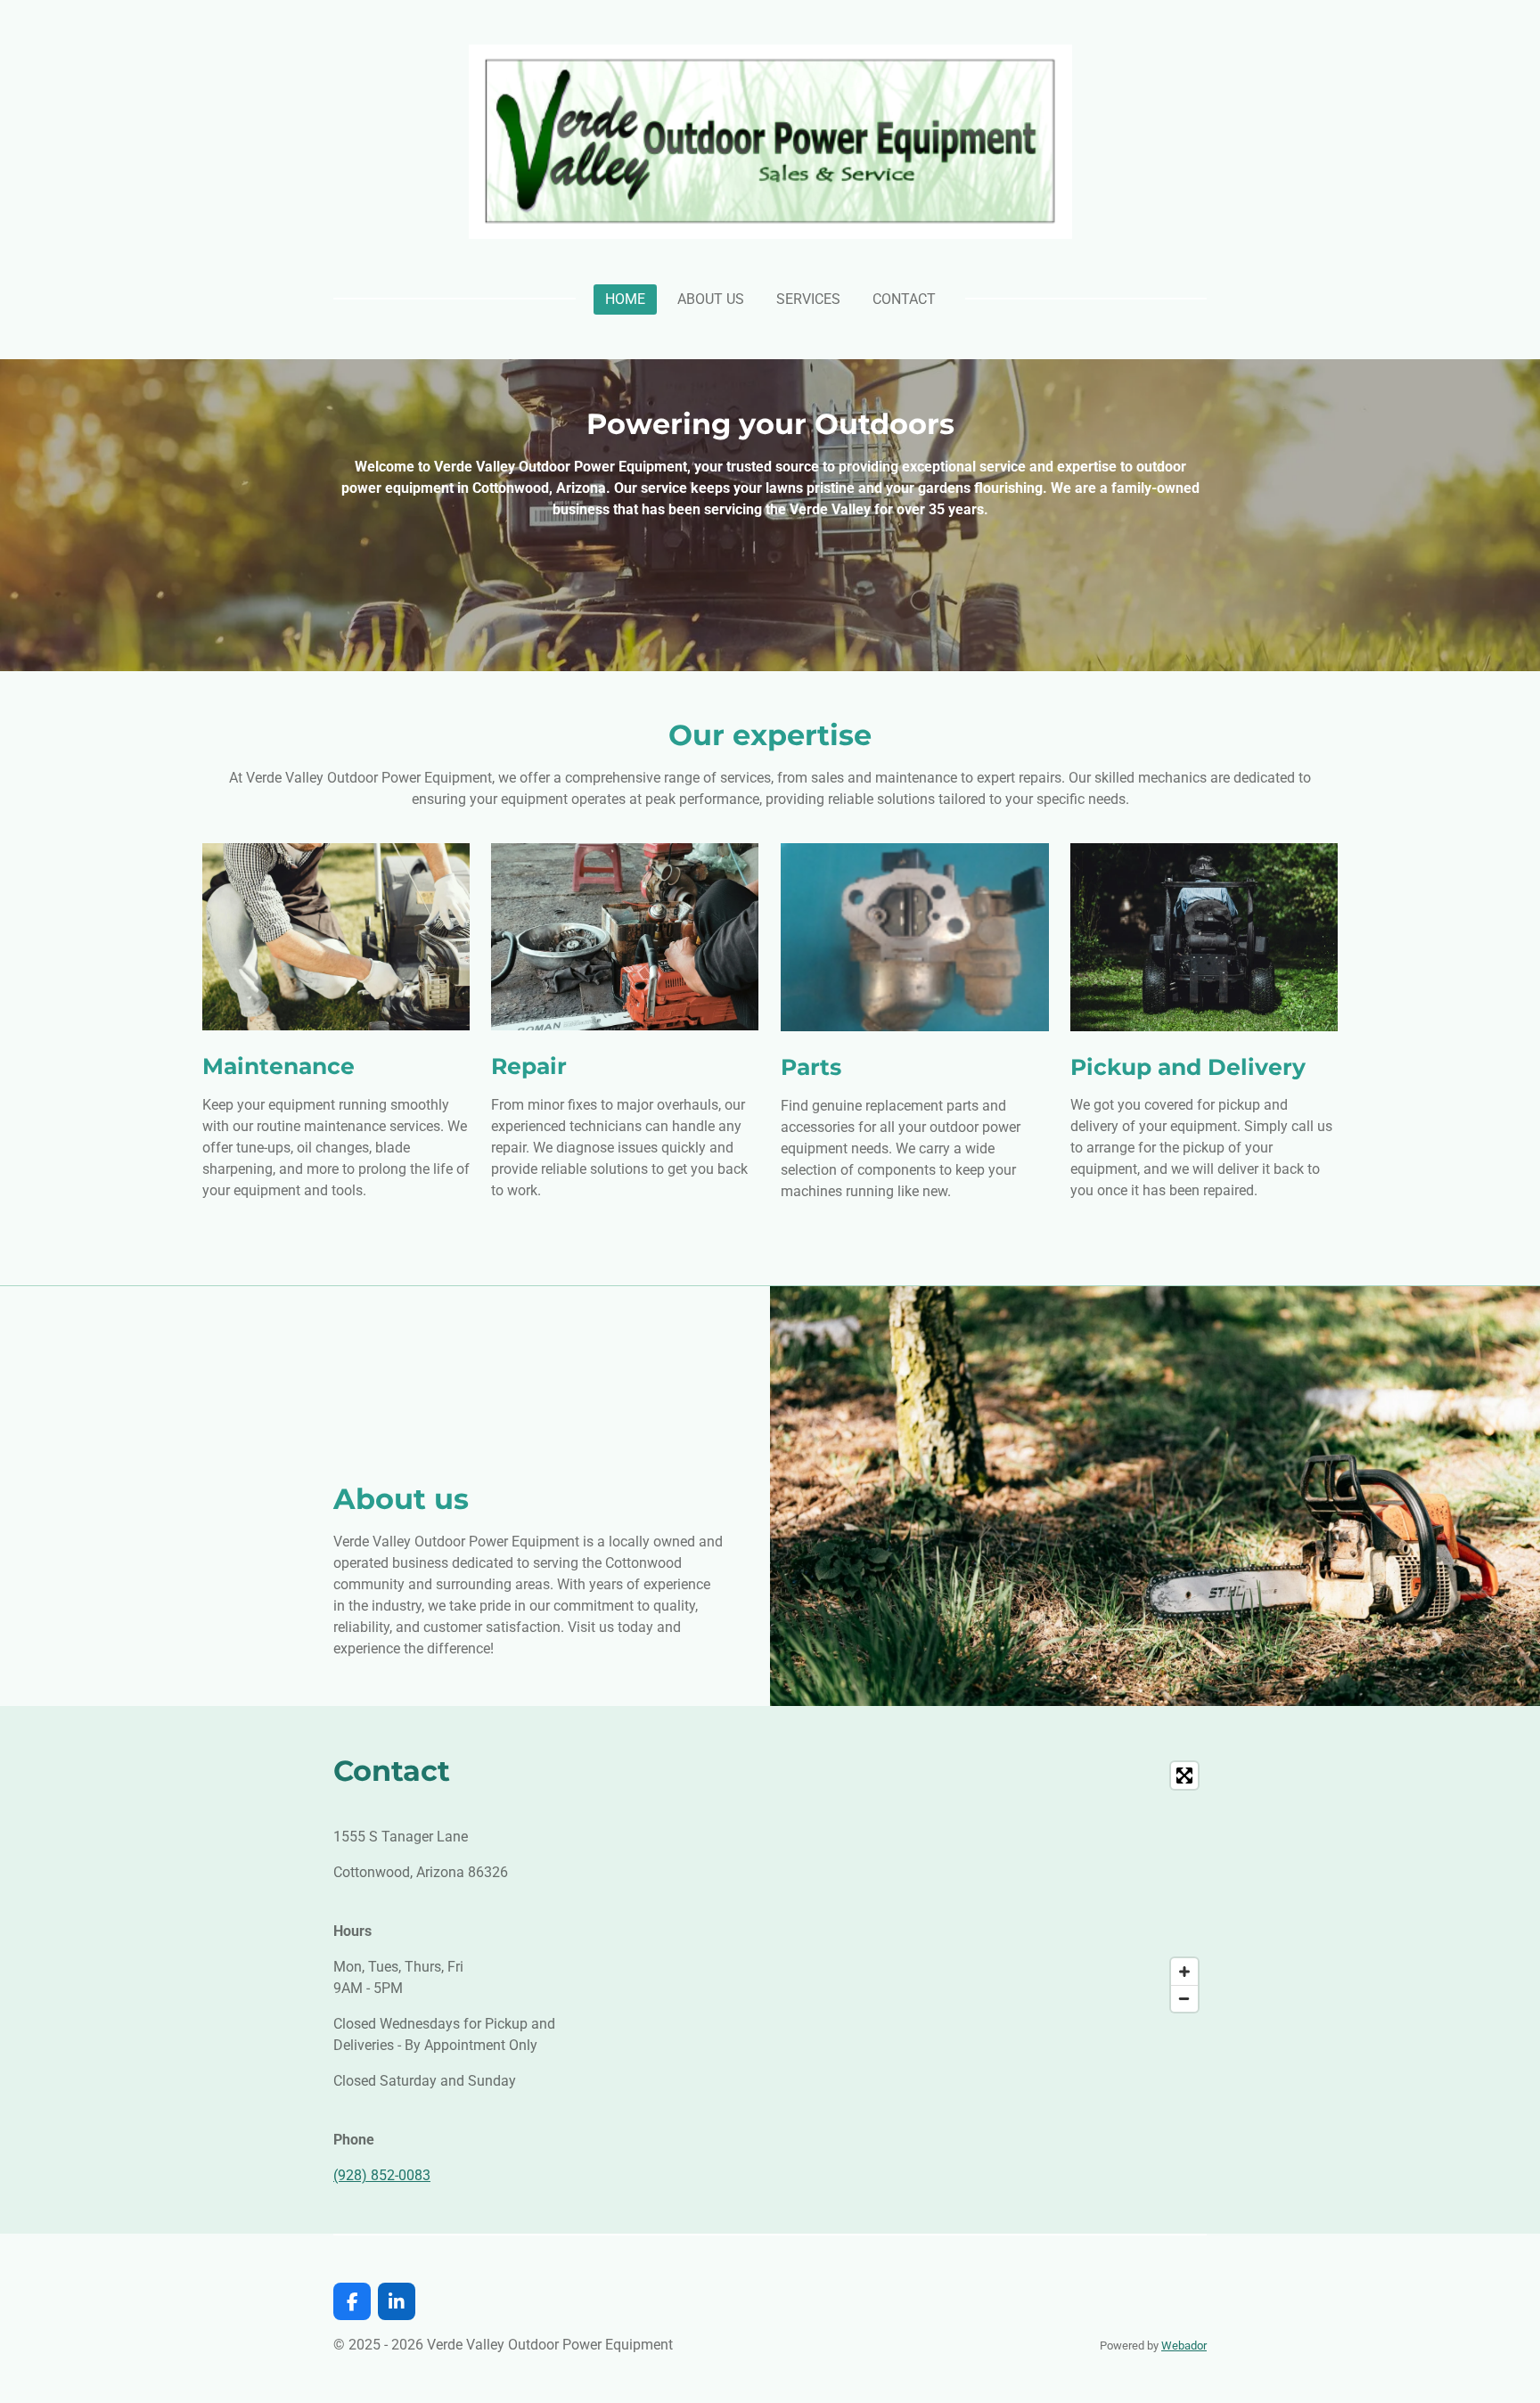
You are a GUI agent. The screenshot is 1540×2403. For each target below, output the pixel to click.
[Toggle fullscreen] (1184, 1776)
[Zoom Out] (1184, 1998)
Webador (1184, 2346)
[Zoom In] (1184, 1972)
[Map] (904, 1887)
